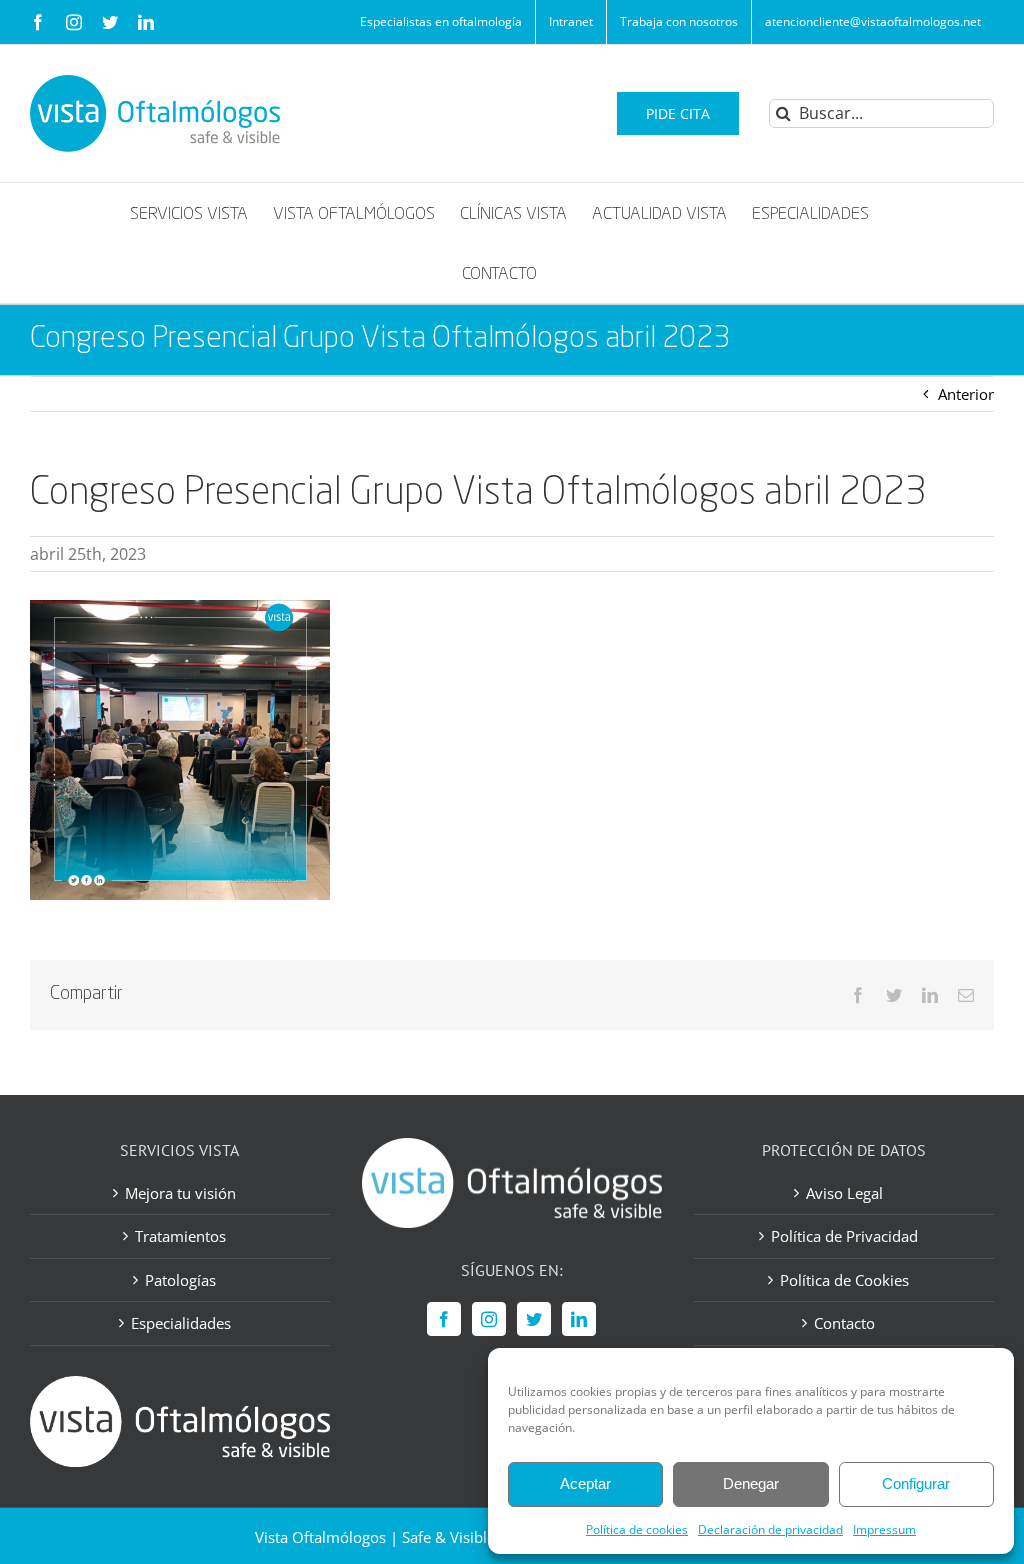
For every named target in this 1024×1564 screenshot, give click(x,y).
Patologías (180, 1280)
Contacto (844, 1323)
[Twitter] (534, 1319)
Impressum (884, 1529)
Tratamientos (180, 1236)
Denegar (751, 1483)
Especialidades (181, 1323)
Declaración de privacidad (770, 1529)
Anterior (966, 394)
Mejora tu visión (180, 1193)
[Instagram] (489, 1319)
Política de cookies (637, 1529)
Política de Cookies (844, 1280)
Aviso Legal (844, 1193)
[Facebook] (444, 1319)
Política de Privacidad (844, 1236)
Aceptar (585, 1483)
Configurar (916, 1483)
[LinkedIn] (579, 1319)
